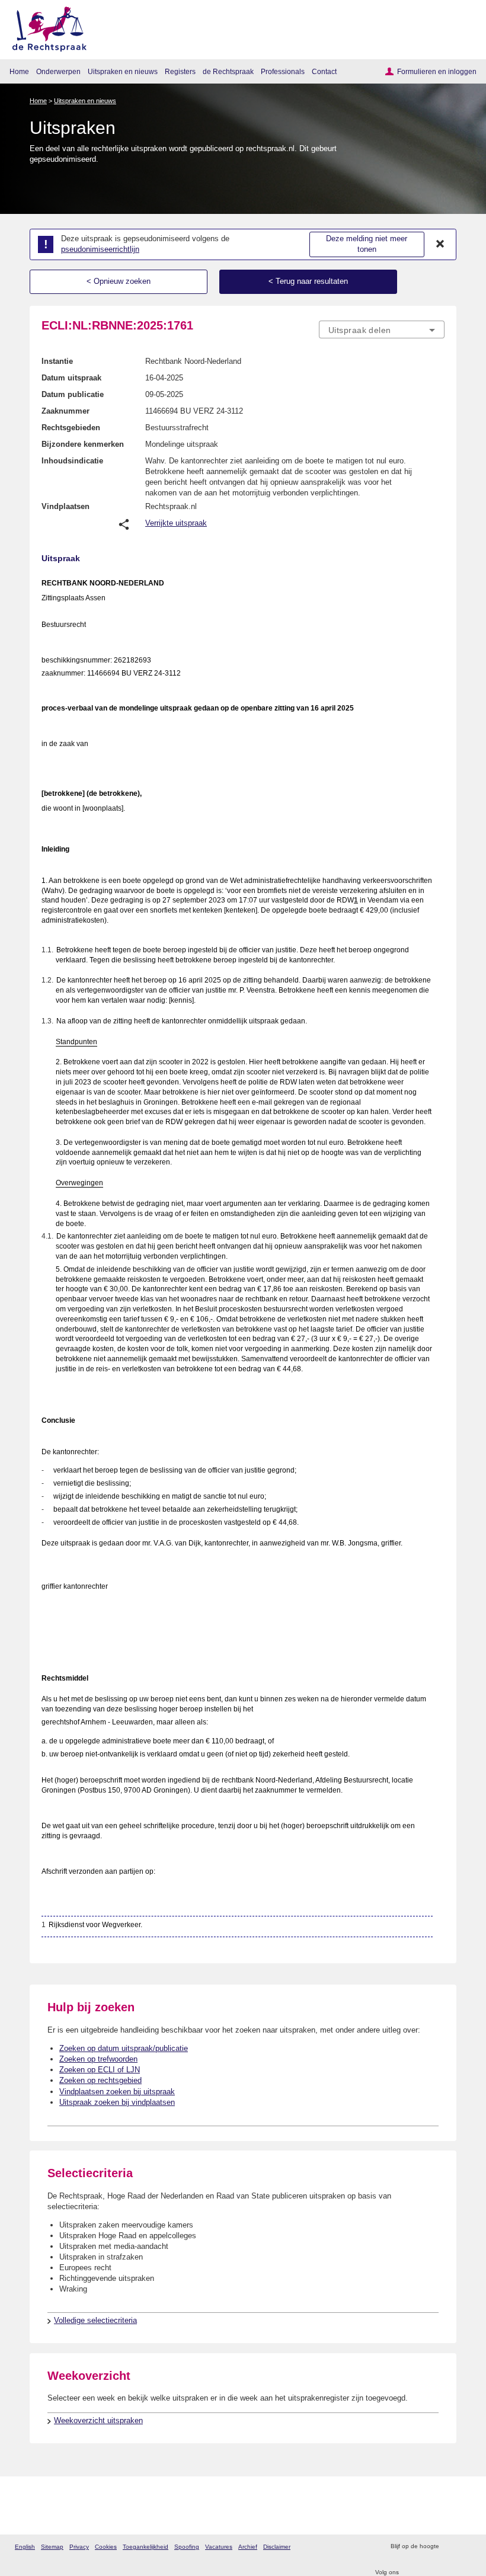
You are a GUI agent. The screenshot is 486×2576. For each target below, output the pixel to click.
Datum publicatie (73, 394)
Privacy (79, 2547)
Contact (324, 71)
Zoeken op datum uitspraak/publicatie (124, 2048)
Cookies (106, 2547)
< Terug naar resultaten (308, 281)
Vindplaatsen (65, 506)
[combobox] (382, 330)
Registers (180, 71)
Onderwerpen (58, 71)
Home (19, 71)
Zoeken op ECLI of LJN (100, 2070)
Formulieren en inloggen (437, 71)
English (25, 2547)
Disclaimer (277, 2547)
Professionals (283, 71)
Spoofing (187, 2547)
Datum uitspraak (71, 378)
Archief (248, 2547)
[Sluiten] (440, 244)
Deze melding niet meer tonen (367, 244)
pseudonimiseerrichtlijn (100, 249)
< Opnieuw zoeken (119, 281)
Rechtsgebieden (71, 428)
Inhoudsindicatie (72, 461)
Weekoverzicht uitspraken (98, 2420)
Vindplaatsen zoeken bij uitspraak (117, 2092)
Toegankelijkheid (146, 2547)
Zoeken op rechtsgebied (100, 2080)
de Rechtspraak (228, 71)
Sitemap (52, 2547)
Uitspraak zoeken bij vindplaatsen (117, 2102)
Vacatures (219, 2547)
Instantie (57, 361)
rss (450, 2547)
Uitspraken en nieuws (123, 71)
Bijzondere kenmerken (83, 444)
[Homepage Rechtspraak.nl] (45, 27)
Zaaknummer (65, 411)
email (465, 2547)
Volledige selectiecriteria (95, 2320)
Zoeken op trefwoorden (98, 2059)
